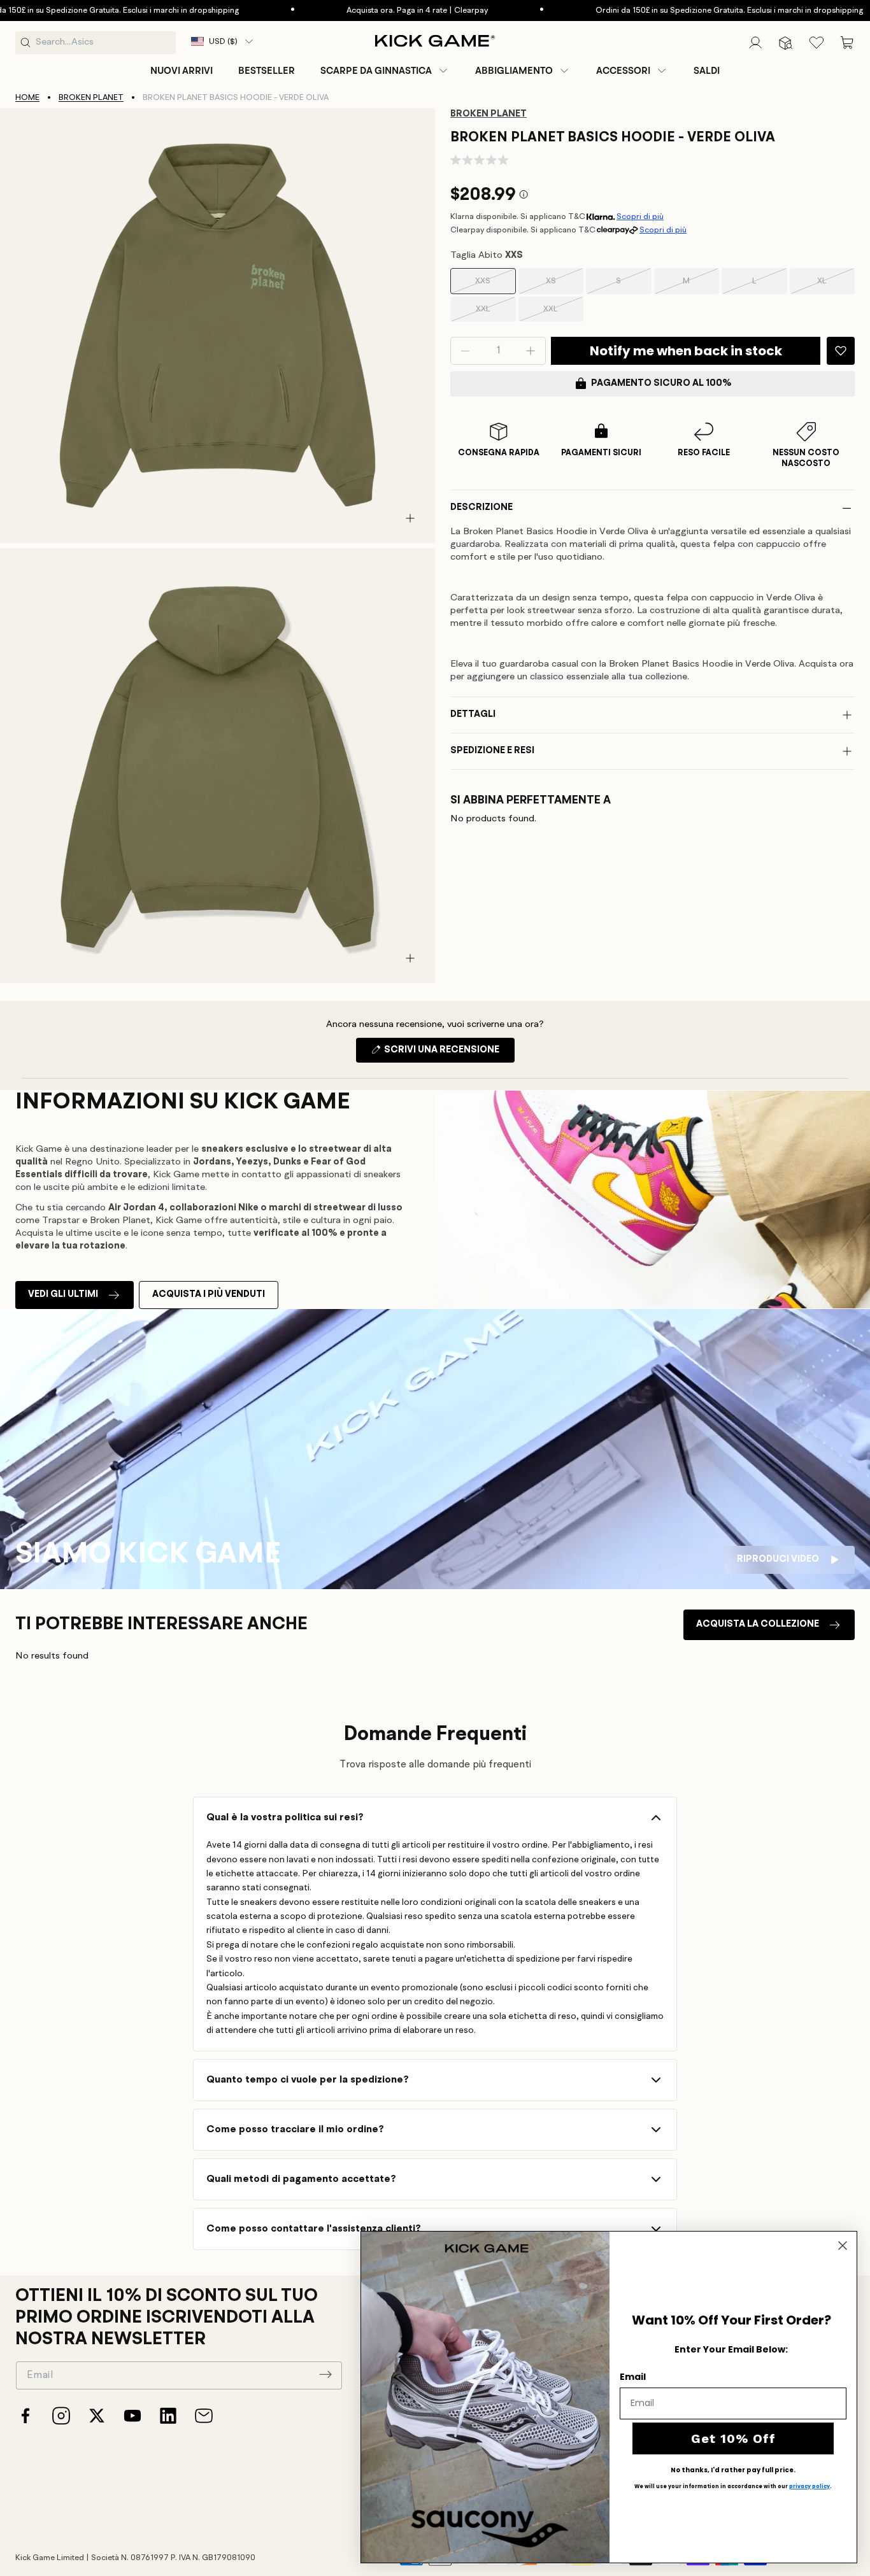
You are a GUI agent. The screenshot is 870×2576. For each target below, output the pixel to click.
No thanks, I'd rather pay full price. (733, 2470)
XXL (496, 313)
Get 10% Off (733, 2438)
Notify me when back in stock (686, 351)
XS (565, 286)
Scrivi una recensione (448, 1054)
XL (836, 286)
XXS (495, 286)
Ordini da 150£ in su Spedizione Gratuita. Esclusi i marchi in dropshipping (663, 11)
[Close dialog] (843, 2246)
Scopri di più (640, 217)
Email (633, 2377)
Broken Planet (91, 98)
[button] (385, 71)
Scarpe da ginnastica (376, 71)
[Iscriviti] (325, 2374)
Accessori (623, 71)
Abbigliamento (514, 71)
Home (27, 98)
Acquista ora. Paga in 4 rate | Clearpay (351, 11)
